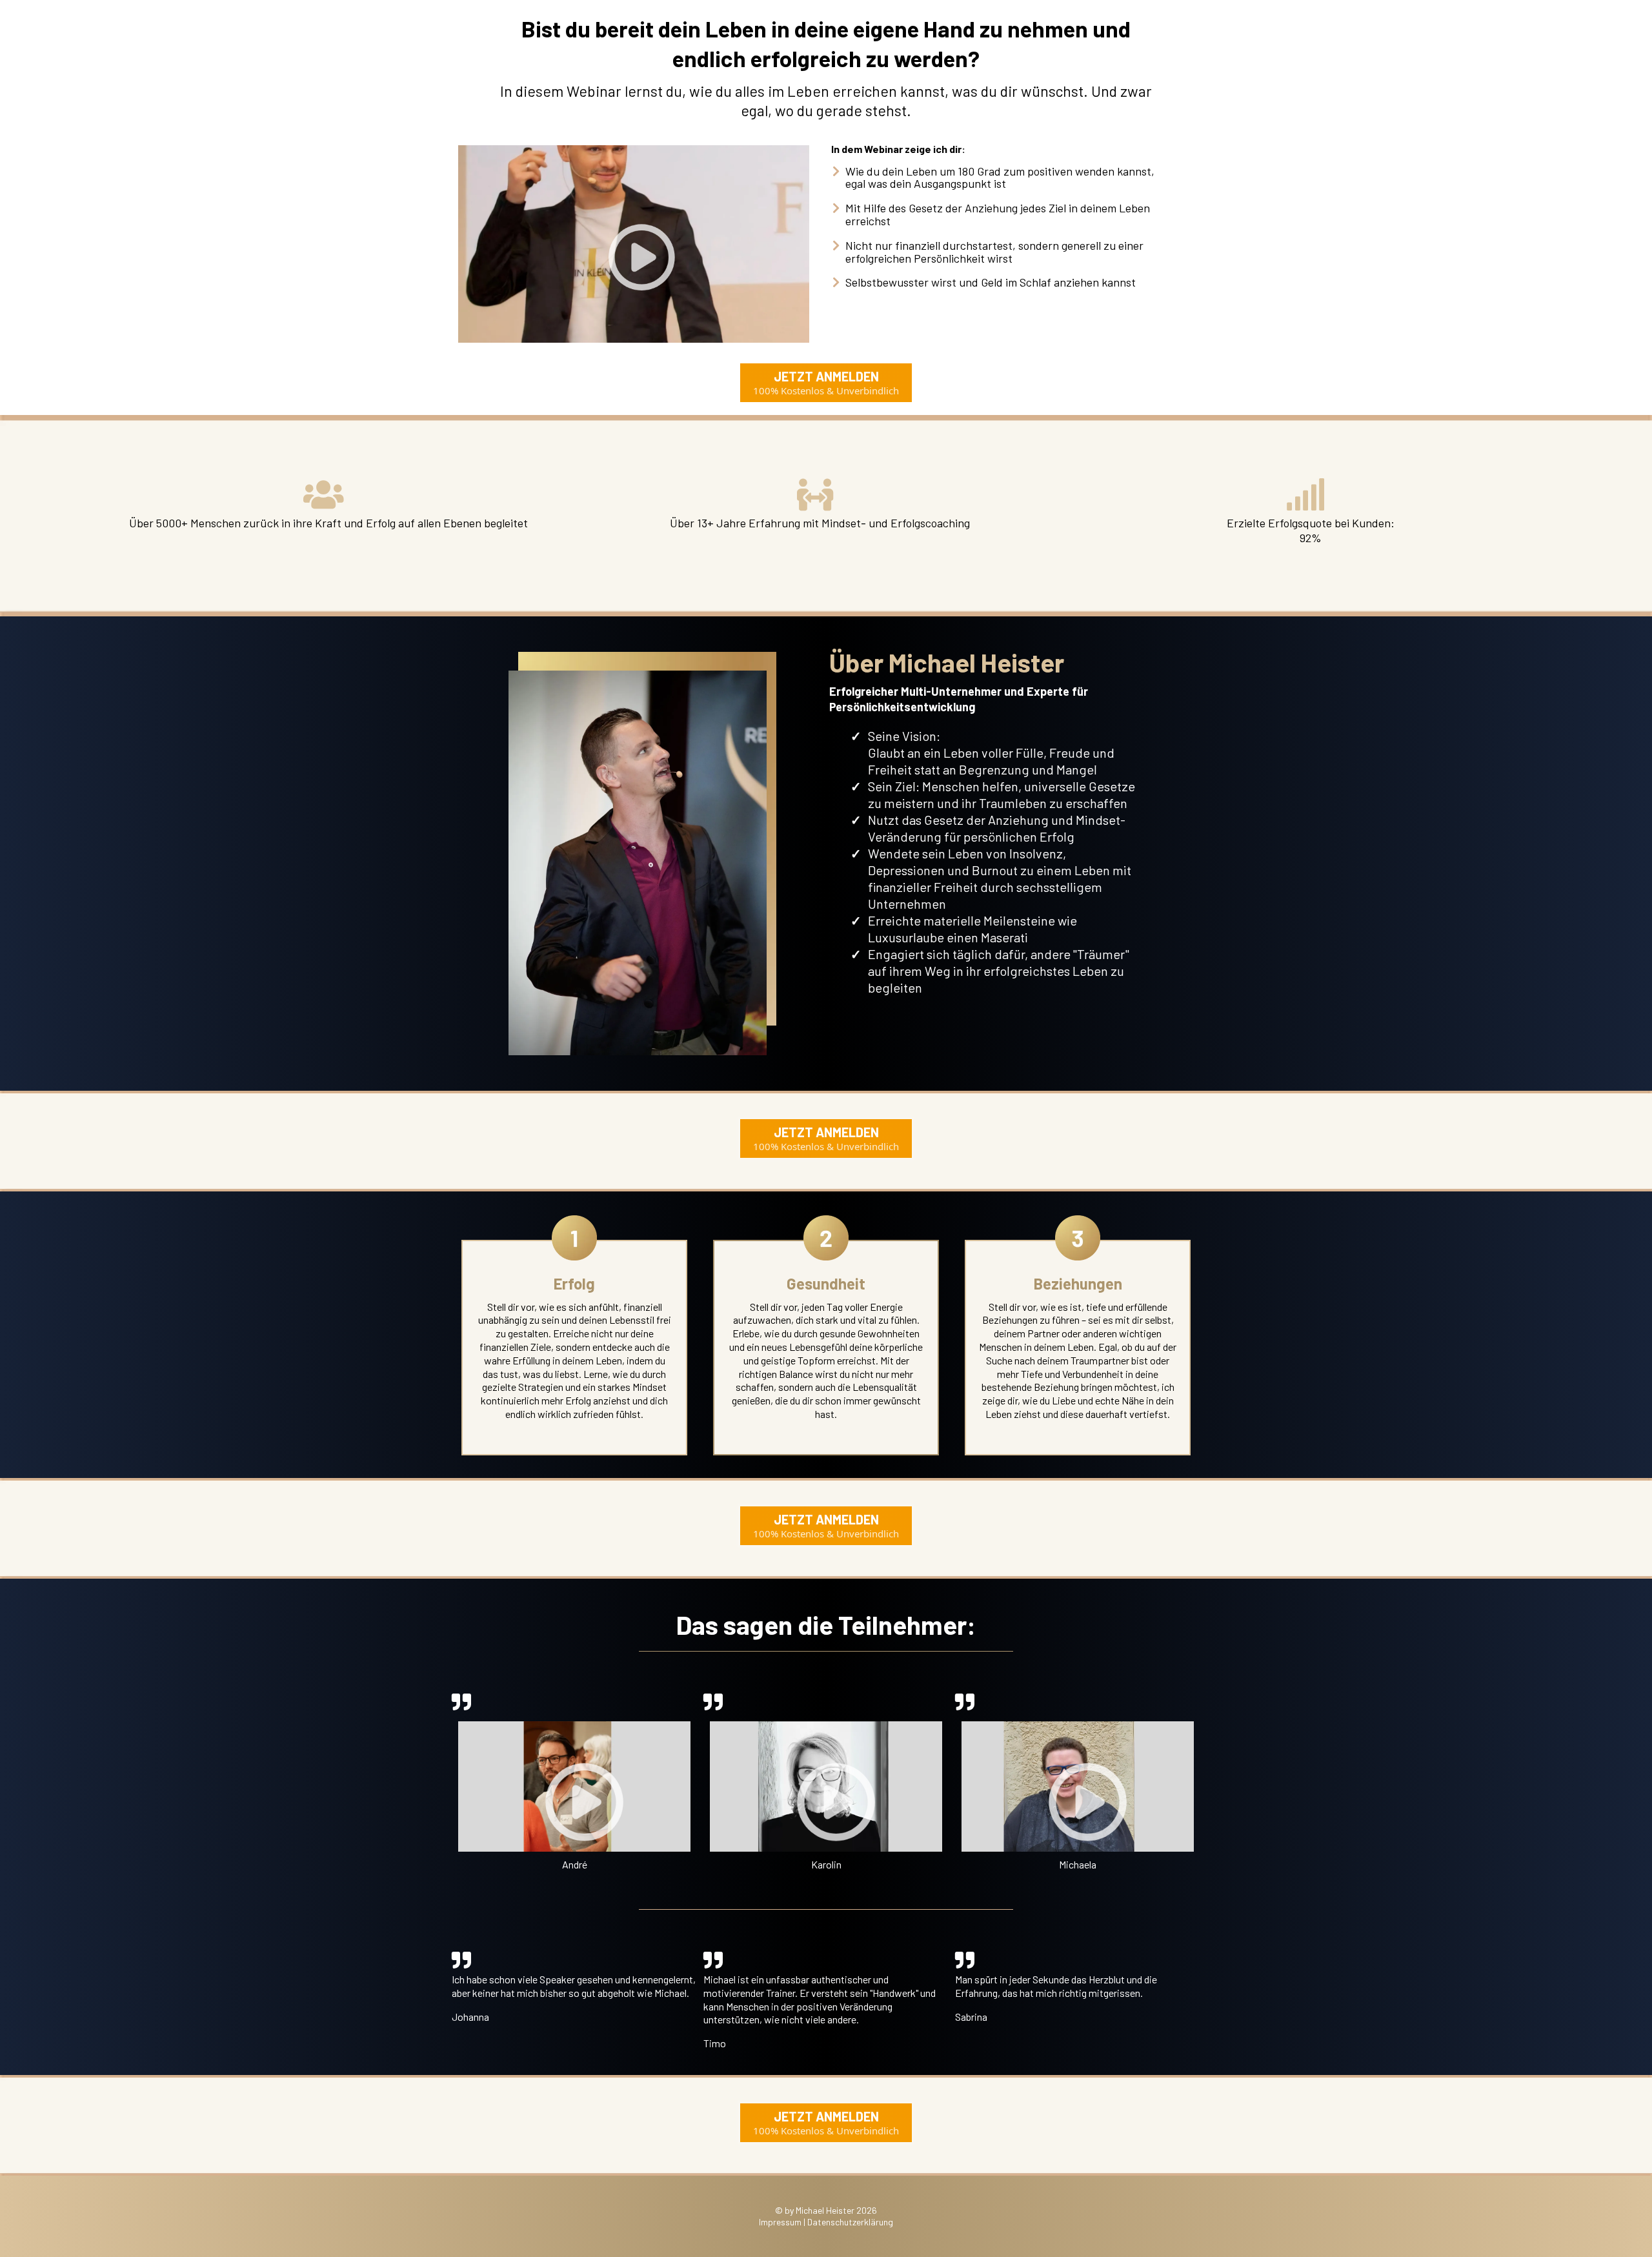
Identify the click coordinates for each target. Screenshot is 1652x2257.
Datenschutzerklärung (850, 2222)
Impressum (780, 2222)
